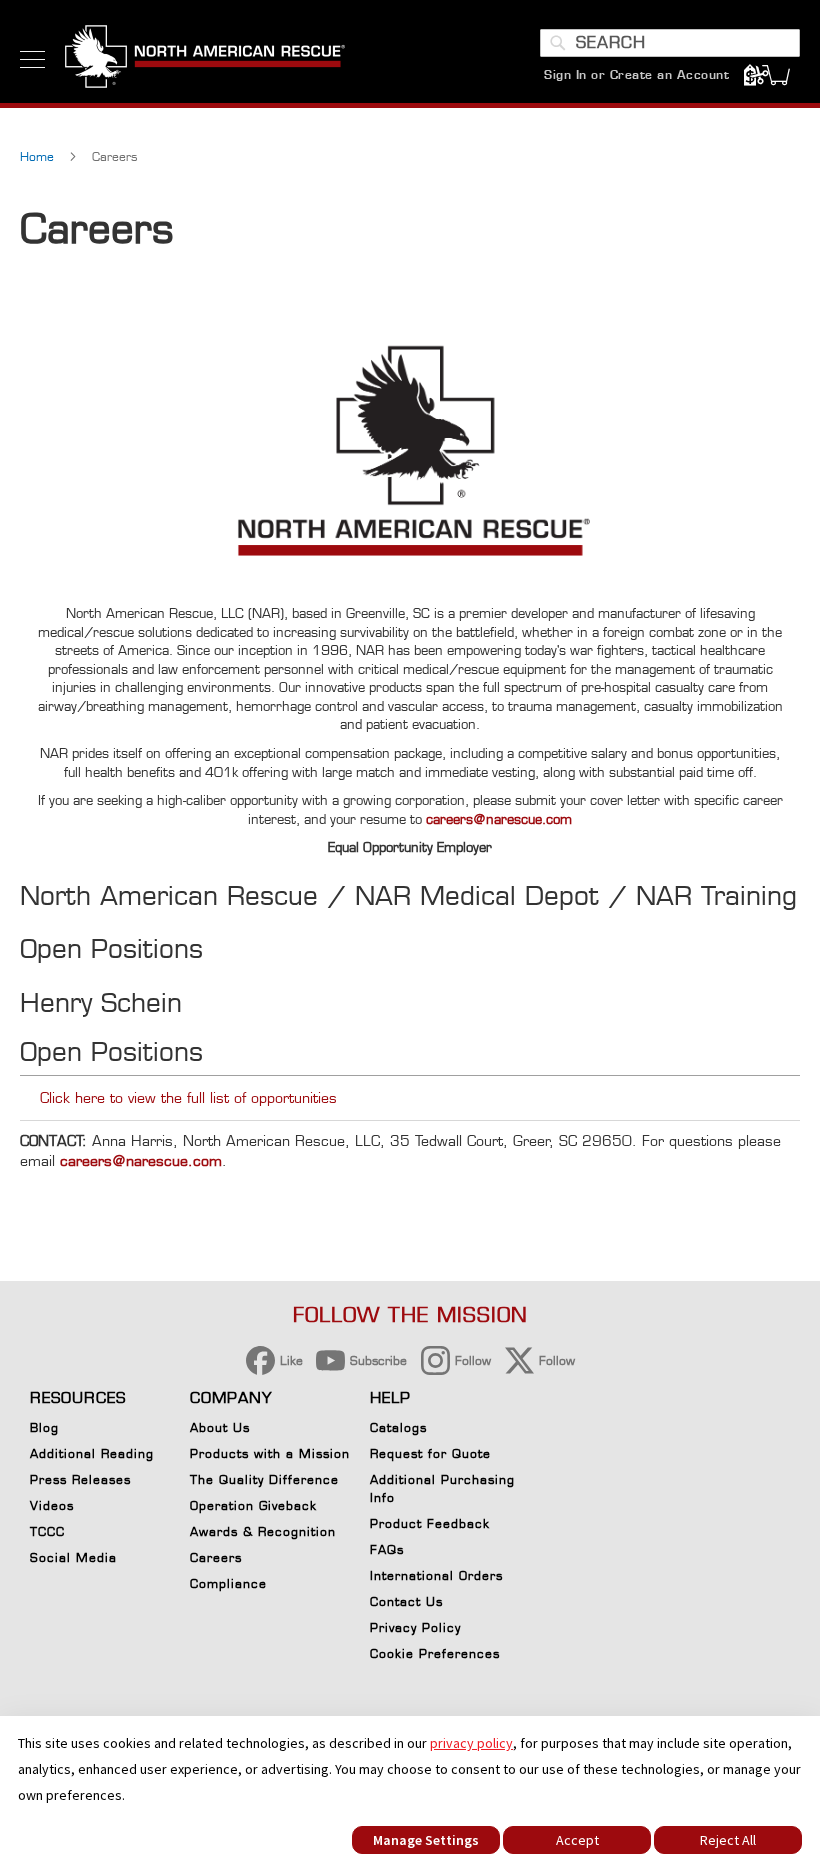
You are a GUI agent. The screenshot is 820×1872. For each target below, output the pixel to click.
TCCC (47, 1531)
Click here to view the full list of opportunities (188, 1097)
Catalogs (398, 1427)
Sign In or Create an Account (636, 74)
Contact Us (406, 1601)
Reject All (728, 1840)
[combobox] (670, 43)
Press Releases (80, 1479)
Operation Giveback (253, 1505)
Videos (52, 1505)
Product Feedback (430, 1523)
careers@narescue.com (499, 819)
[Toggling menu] (32, 59)
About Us (220, 1427)
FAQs (387, 1549)
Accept (577, 1840)
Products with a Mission (270, 1453)
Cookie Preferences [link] (435, 1653)
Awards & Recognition (263, 1531)
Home (39, 156)
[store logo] (205, 59)
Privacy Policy (415, 1627)
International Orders (436, 1575)
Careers (216, 1557)
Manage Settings (426, 1840)
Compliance (228, 1583)
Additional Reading (92, 1453)
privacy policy (471, 1743)
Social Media (73, 1557)
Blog (44, 1427)
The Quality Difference (264, 1479)
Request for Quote (430, 1453)
